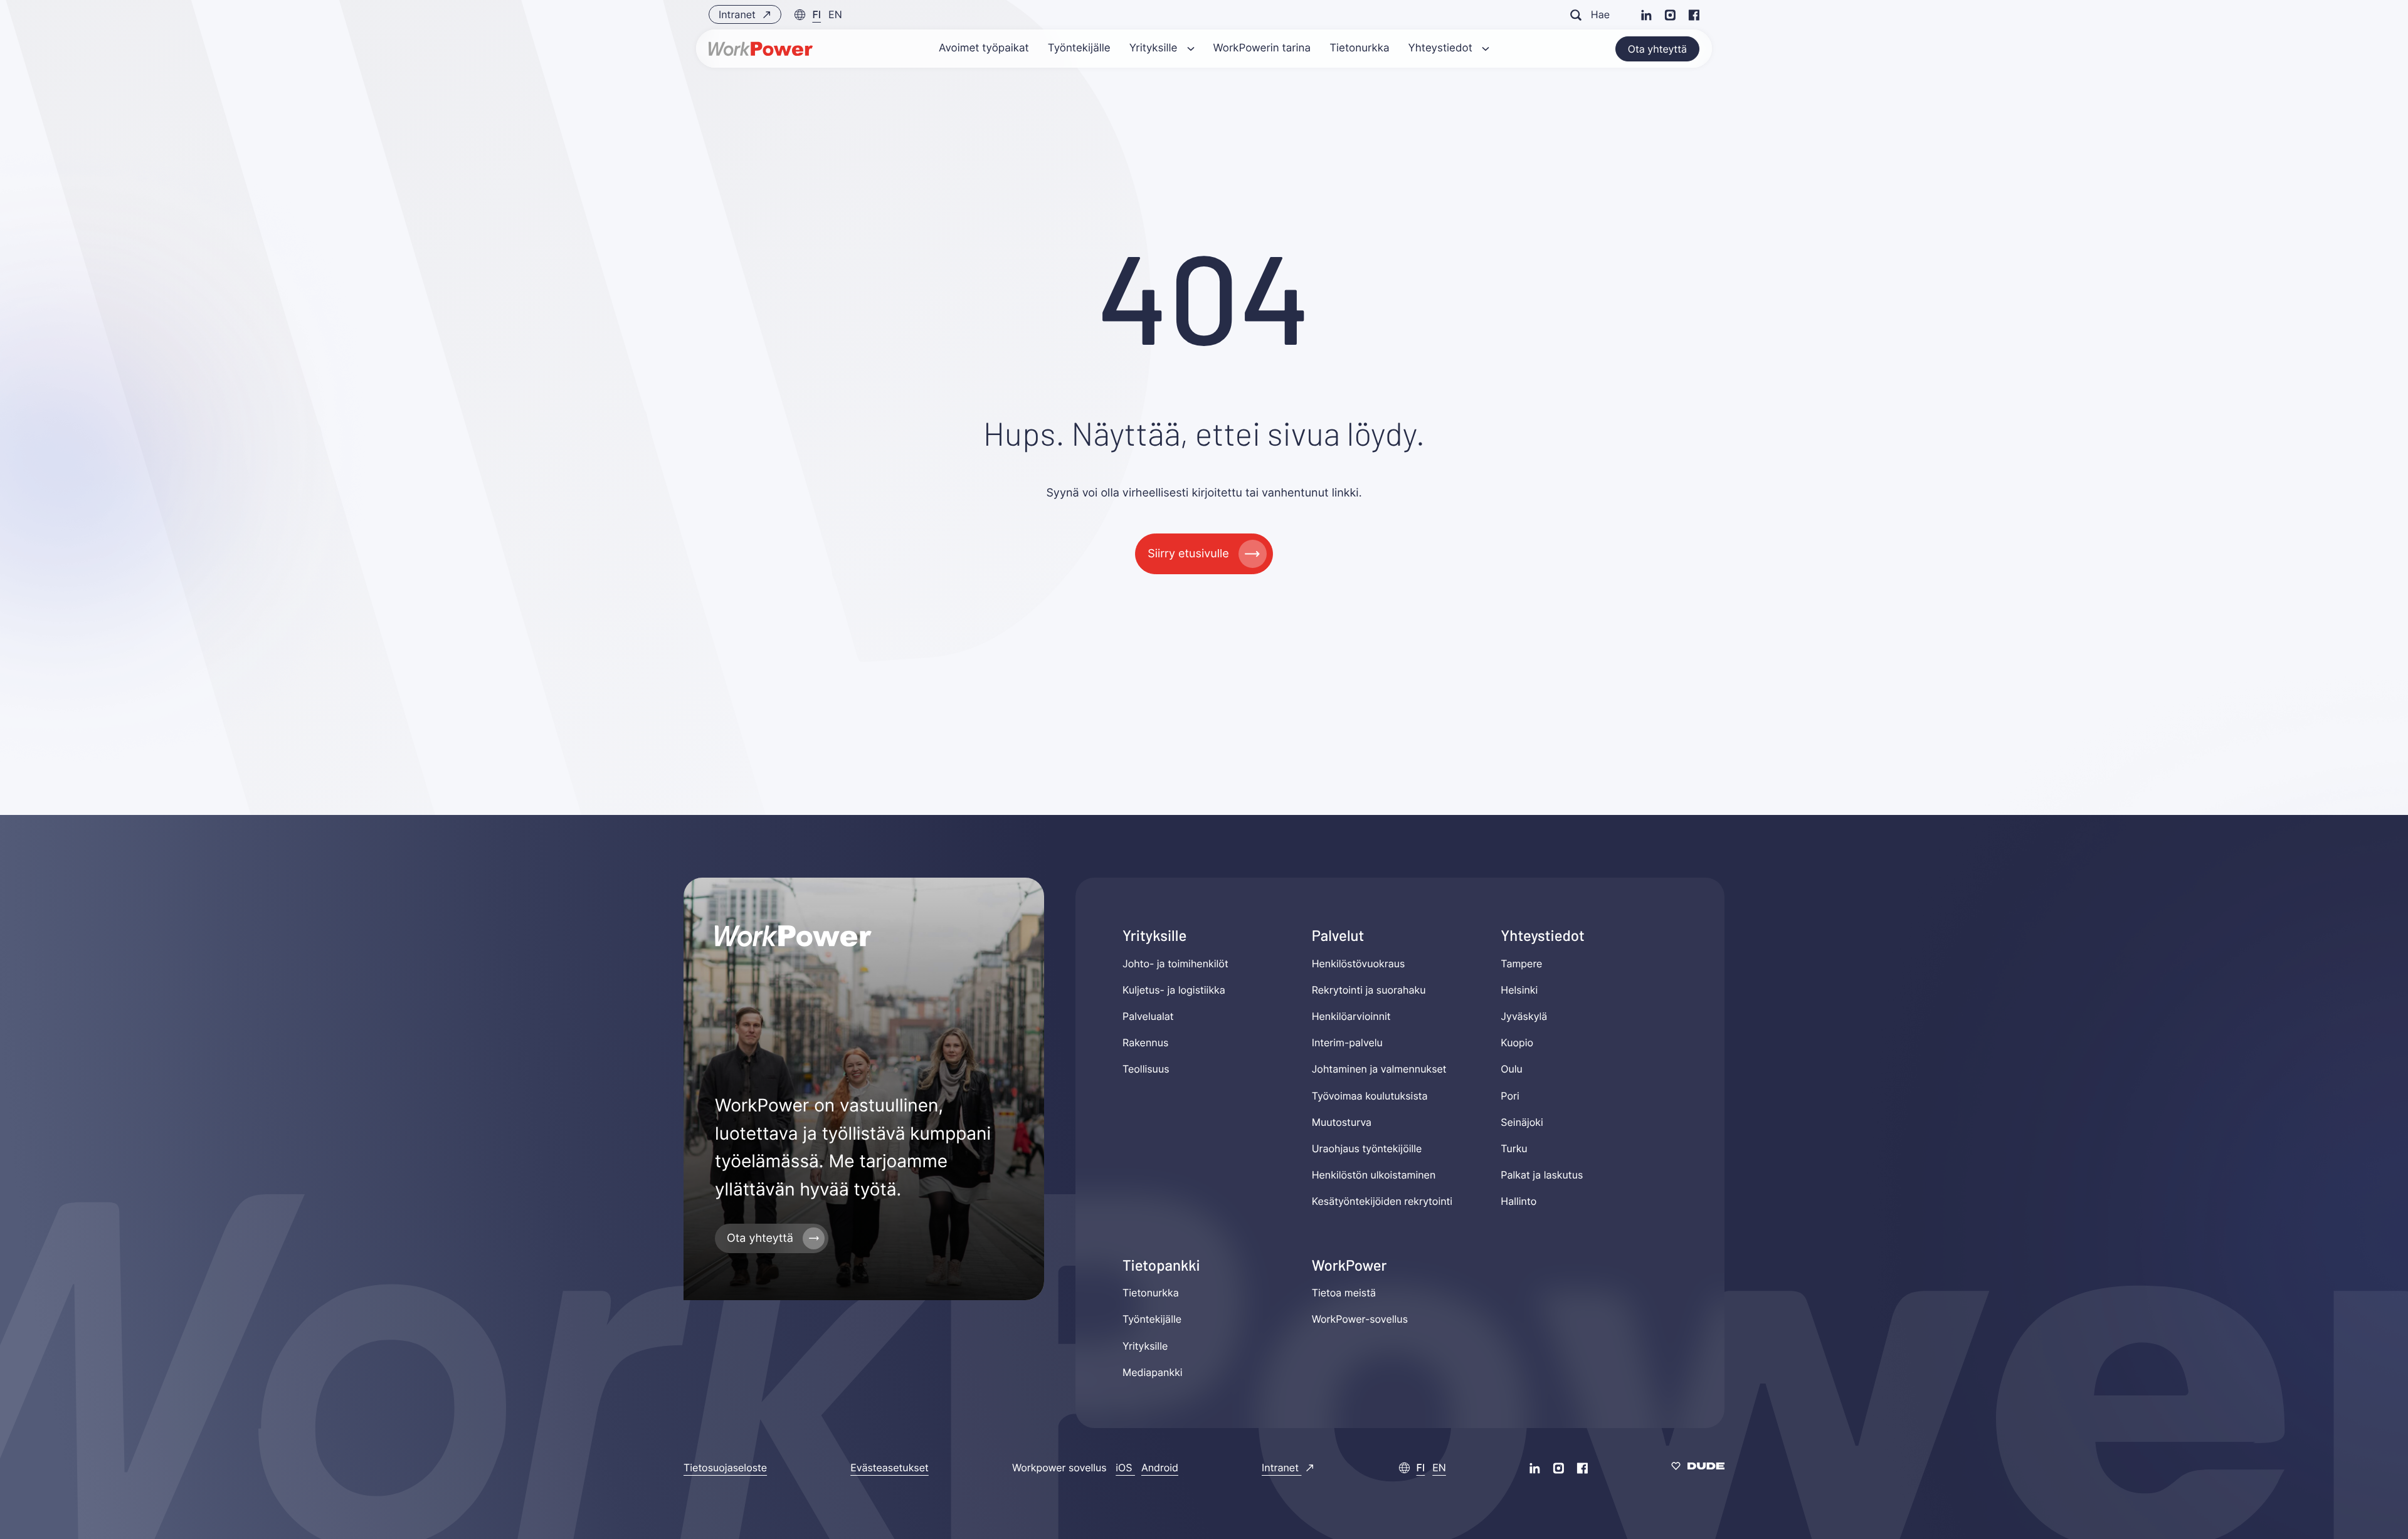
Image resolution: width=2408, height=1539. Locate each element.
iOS (1125, 1468)
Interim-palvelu (1347, 1043)
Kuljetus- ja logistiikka (1174, 990)
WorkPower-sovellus (1360, 1319)
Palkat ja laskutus (1542, 1175)
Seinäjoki (1522, 1122)
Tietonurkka (1151, 1293)
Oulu (1512, 1069)
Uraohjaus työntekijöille (1367, 1148)
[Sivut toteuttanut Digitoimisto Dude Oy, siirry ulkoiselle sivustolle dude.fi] (1698, 1468)
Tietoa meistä (1344, 1293)
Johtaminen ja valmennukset (1379, 1069)
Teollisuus (1146, 1069)
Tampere (1521, 964)
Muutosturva (1342, 1122)
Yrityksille (1145, 1346)
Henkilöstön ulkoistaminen (1374, 1175)
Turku (1514, 1148)
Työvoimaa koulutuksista (1370, 1096)
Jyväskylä (1524, 1016)
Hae (1600, 14)
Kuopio (1517, 1043)
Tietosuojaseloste (725, 1468)
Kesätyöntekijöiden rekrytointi (1382, 1201)
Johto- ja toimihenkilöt (1175, 964)
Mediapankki (1153, 1372)
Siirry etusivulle (1188, 554)
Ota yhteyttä (1657, 49)
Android (1160, 1468)
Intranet (738, 14)
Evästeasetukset (890, 1468)
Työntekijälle (1152, 1319)
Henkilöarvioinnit (1351, 1016)
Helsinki (1519, 990)
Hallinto (1518, 1201)
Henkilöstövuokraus (1359, 964)
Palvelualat (1148, 1016)
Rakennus (1145, 1043)
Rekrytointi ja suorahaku (1369, 990)
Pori (1510, 1096)
